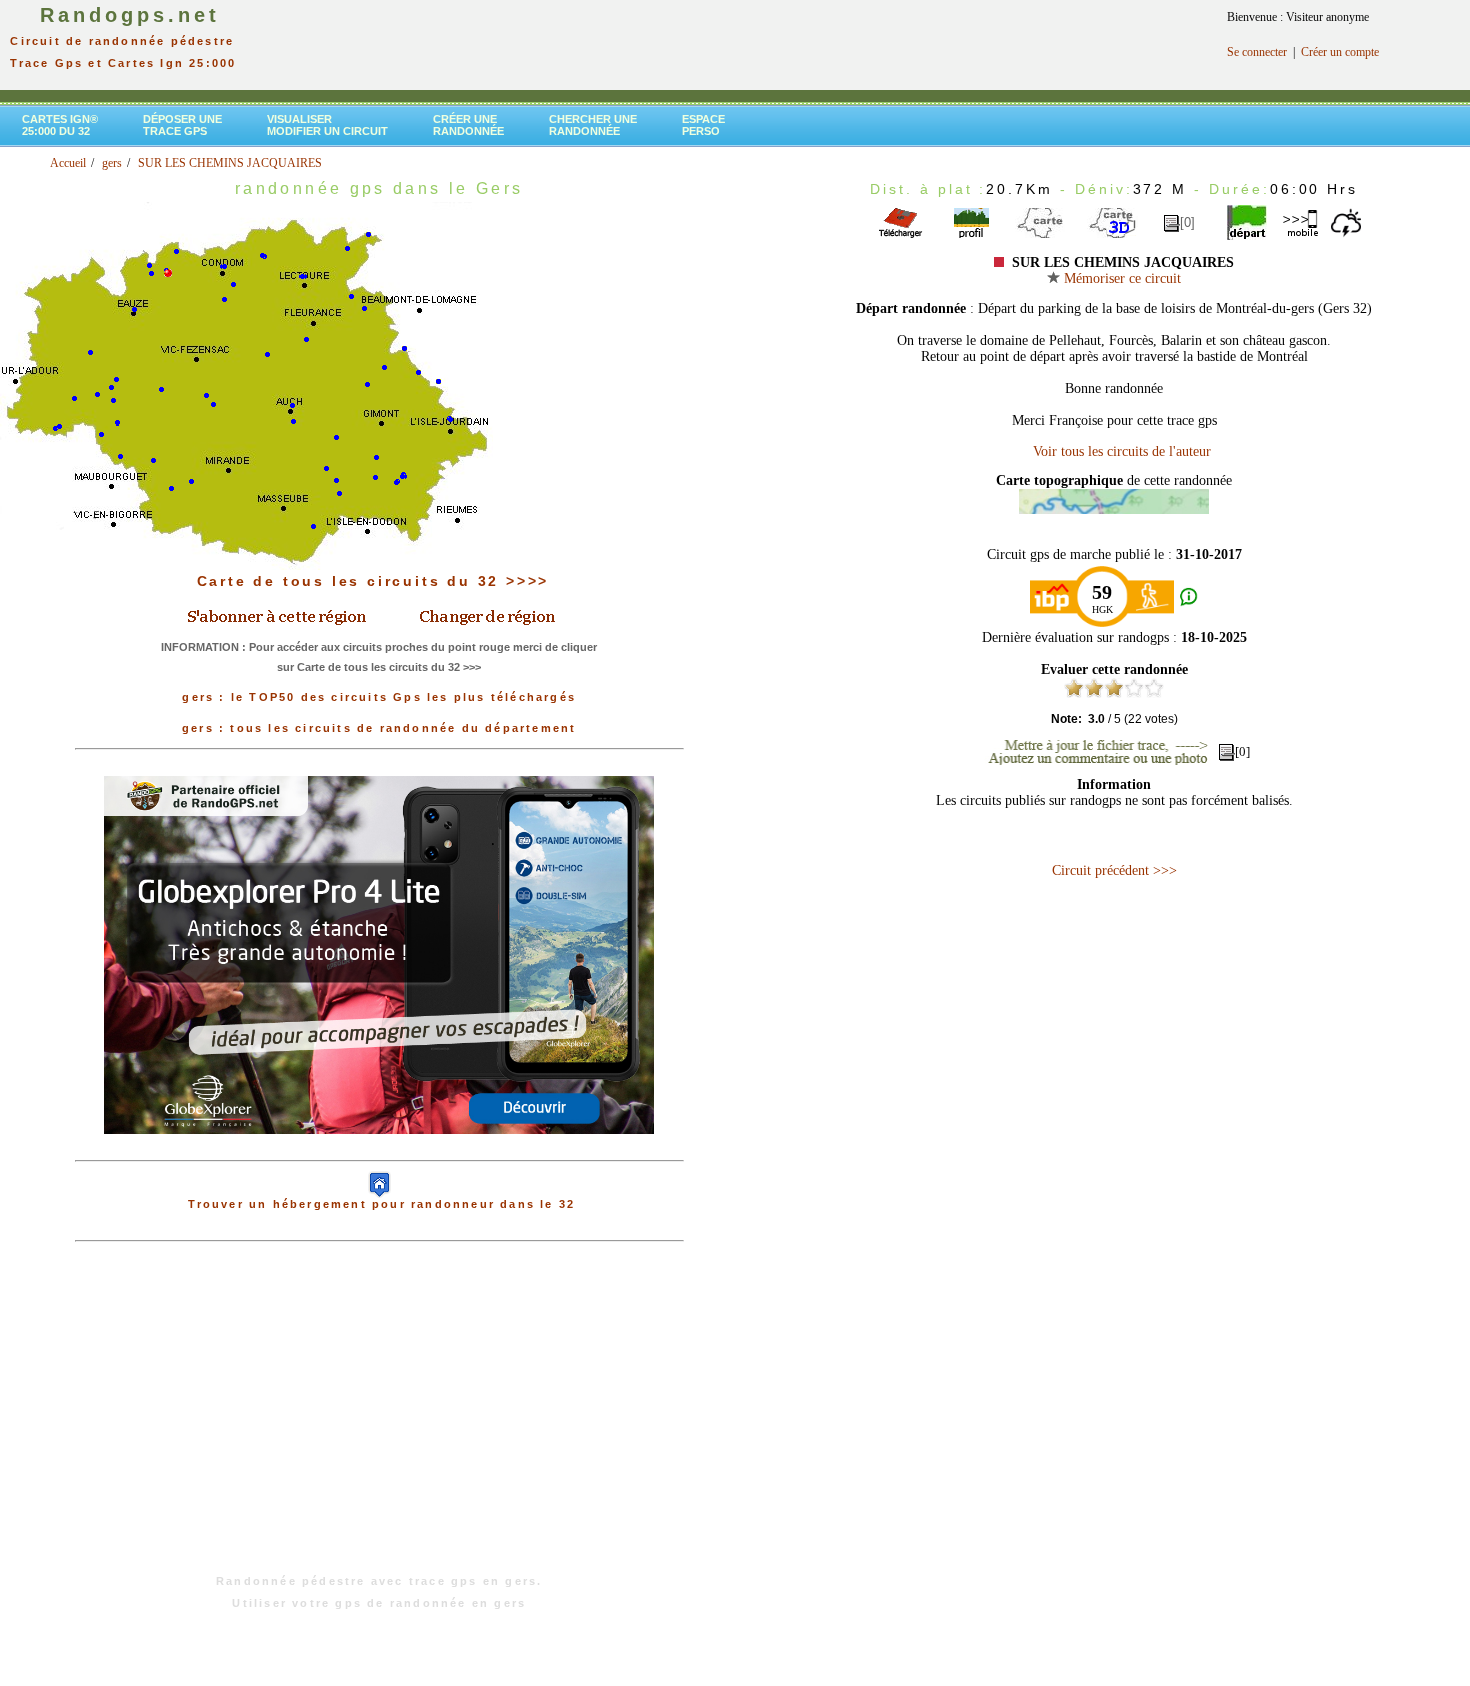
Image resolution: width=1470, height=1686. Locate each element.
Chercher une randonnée (593, 125)
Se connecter (1257, 52)
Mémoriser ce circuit (1120, 278)
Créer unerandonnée (468, 125)
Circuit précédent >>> (1114, 870)
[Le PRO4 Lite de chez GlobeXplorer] (379, 1150)
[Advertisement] (379, 1418)
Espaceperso (703, 125)
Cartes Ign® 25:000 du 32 (60, 125)
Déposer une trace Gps (182, 125)
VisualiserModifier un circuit (327, 125)
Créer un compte (1340, 52)
